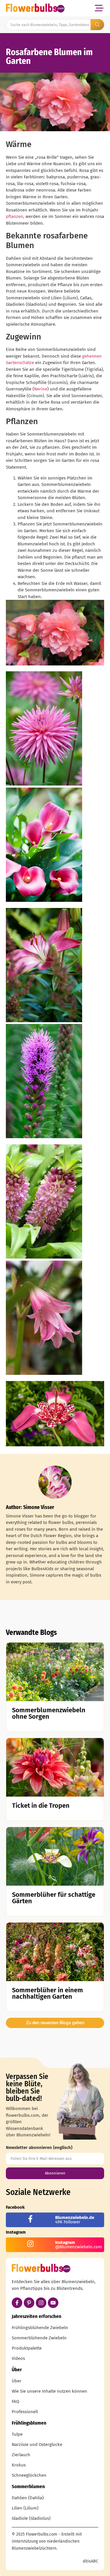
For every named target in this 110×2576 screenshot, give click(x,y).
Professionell (25, 2412)
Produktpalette (27, 2348)
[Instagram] (41, 2303)
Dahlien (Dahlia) (28, 2498)
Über (17, 2381)
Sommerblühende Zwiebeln (39, 2338)
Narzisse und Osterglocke (37, 2444)
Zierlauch (21, 2455)
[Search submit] (97, 25)
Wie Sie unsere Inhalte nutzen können (49, 2391)
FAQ (15, 2401)
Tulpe (17, 2434)
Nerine (41, 389)
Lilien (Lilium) (25, 2508)
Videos (18, 2358)
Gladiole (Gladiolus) (31, 2518)
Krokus (19, 2465)
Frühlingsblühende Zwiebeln (40, 2328)
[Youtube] (53, 2303)
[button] (99, 8)
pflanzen (15, 216)
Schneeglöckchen (29, 2475)
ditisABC (90, 2561)
